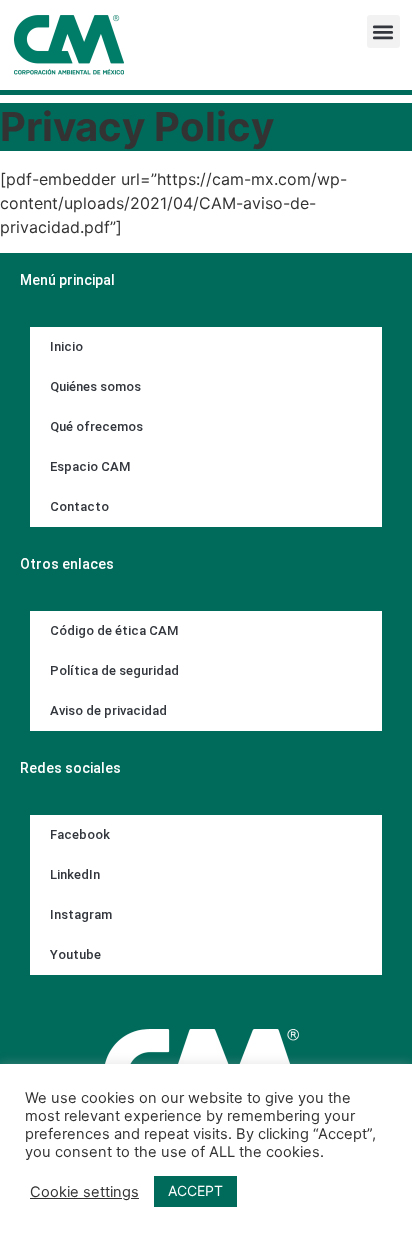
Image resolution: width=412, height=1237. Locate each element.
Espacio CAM (90, 466)
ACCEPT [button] (195, 1190)
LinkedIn (75, 874)
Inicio (66, 346)
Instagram (81, 914)
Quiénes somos (95, 386)
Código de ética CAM (114, 630)
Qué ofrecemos (96, 426)
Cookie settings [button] (84, 1192)
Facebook (80, 834)
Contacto (79, 506)
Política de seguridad (114, 670)
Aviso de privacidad (108, 710)
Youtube (75, 954)
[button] (383, 31)
